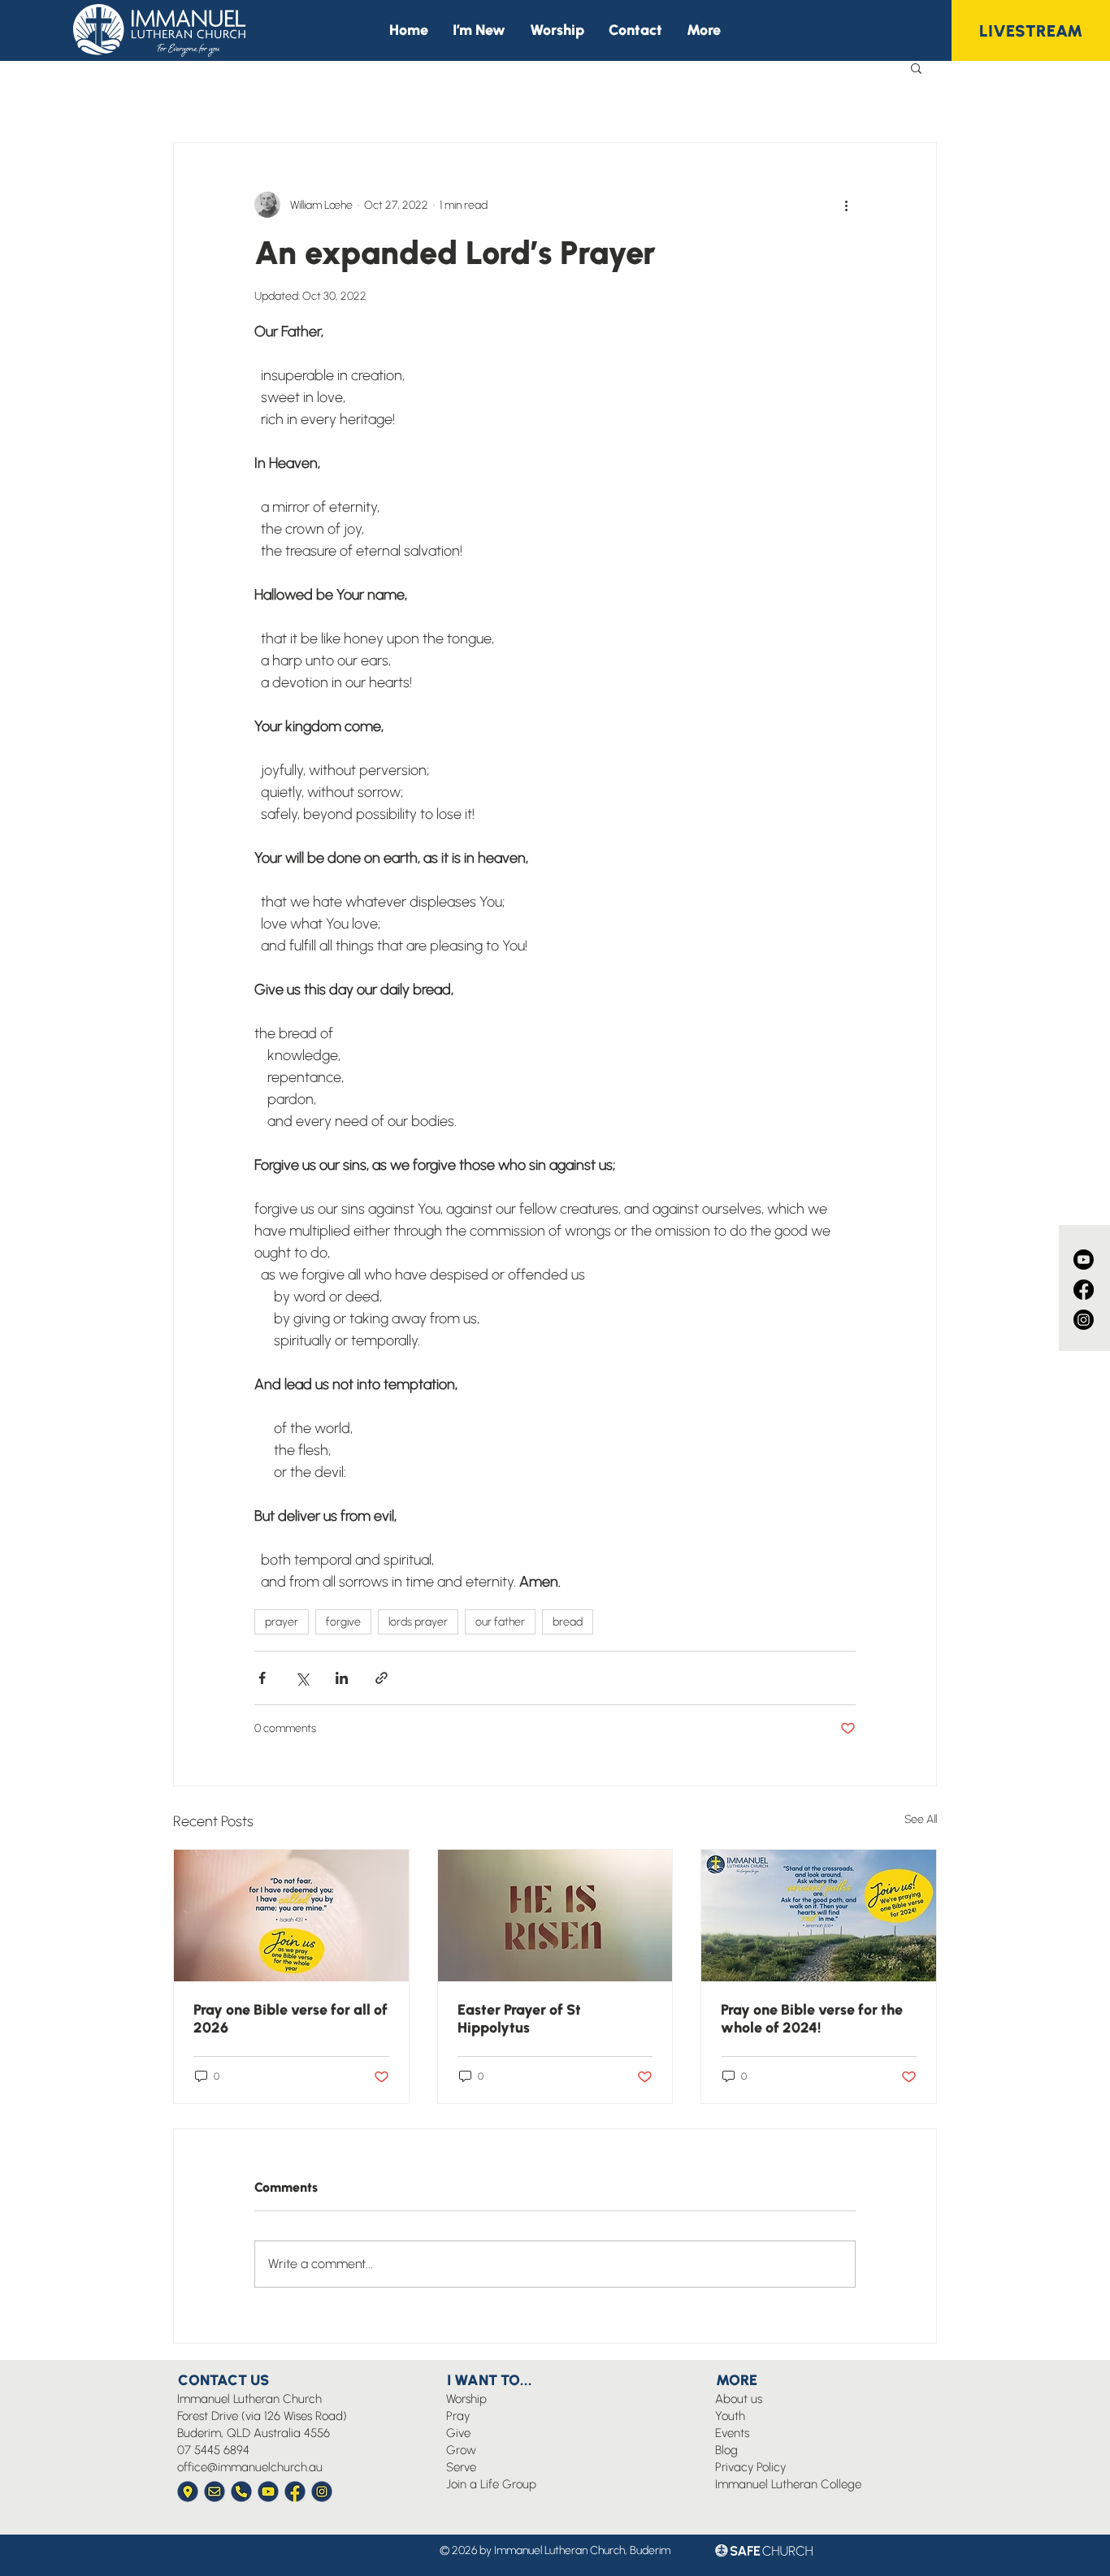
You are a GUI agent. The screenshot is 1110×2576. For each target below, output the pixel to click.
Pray (458, 2416)
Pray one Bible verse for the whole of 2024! (812, 2019)
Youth (730, 2416)
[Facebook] (1084, 1290)
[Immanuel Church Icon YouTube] (268, 2492)
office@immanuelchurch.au (250, 2467)
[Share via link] (382, 1678)
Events (732, 2433)
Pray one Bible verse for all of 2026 (291, 2019)
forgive (343, 1622)
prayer (282, 1622)
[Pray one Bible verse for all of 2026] (291, 1916)
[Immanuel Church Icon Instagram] (322, 2492)
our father (500, 1622)
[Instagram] (1084, 1320)
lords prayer (418, 1622)
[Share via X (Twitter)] (302, 1678)
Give (458, 2433)
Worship (466, 2399)
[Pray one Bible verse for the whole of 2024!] (819, 1916)
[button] (704, 30)
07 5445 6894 (213, 2450)
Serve (461, 2467)
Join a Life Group (491, 2484)
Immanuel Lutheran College (788, 2484)
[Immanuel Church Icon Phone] (241, 2492)
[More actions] (846, 205)
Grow (461, 2450)
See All (921, 1819)
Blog (726, 2450)
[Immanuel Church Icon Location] (188, 2492)
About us (739, 2399)
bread (568, 1622)
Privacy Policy (750, 2467)
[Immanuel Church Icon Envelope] (215, 2492)
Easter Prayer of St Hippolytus (519, 2019)
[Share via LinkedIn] (342, 1678)
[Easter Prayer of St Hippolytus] (555, 1916)
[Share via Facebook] (262, 1678)
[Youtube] (1084, 1260)
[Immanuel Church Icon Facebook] (295, 2492)
